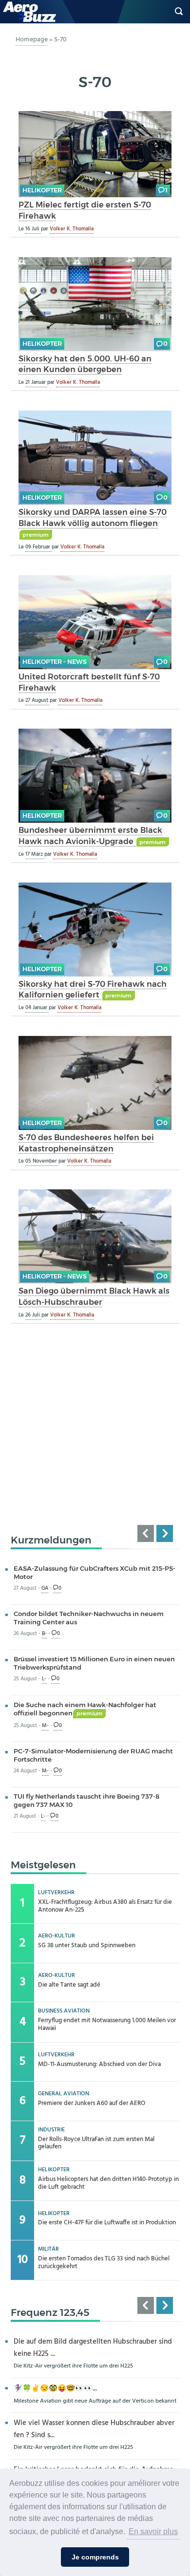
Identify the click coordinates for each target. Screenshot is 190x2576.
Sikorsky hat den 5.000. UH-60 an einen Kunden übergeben (85, 364)
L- (44, 1679)
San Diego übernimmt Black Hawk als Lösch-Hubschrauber (94, 1296)
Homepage (32, 40)
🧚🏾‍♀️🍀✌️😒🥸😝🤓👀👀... (55, 2389)
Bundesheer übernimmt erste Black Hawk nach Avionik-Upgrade (90, 836)
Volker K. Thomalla (72, 229)
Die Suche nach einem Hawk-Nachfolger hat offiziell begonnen (85, 1709)
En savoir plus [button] (153, 2531)
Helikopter (42, 190)
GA (45, 1589)
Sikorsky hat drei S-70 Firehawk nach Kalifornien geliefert (93, 989)
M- (45, 1726)
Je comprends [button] (95, 2557)
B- (44, 1634)
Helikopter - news (55, 662)
